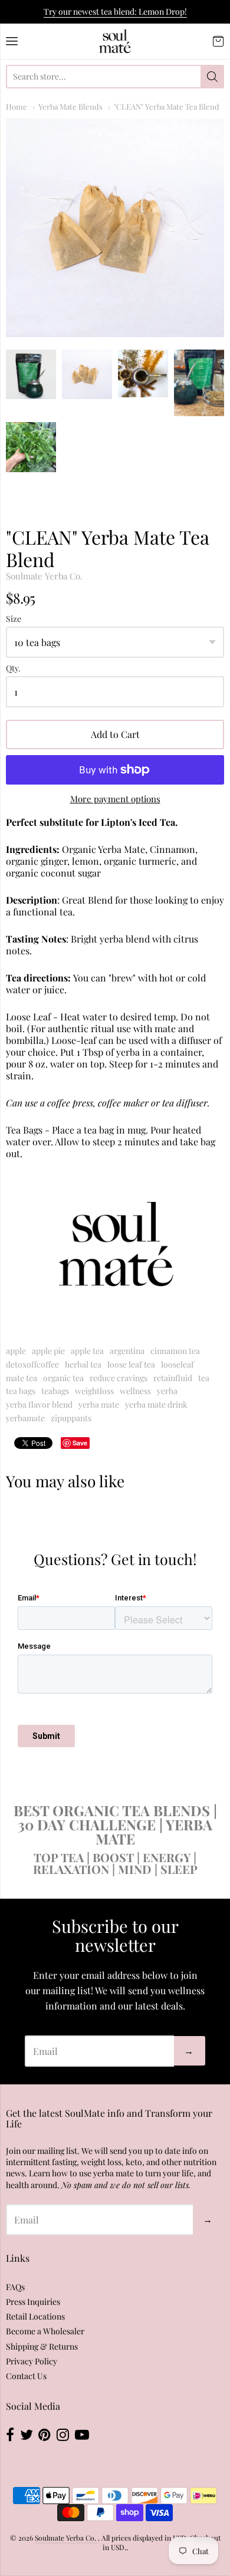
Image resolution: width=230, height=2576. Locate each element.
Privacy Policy (32, 2361)
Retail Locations (35, 2316)
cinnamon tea (175, 1351)
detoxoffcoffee (32, 1364)
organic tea (63, 1378)
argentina (127, 1351)
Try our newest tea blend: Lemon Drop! (115, 11)
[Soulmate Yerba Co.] (115, 41)
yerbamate (25, 1418)
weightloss (94, 1391)
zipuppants (71, 1418)
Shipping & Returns (42, 2346)
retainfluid (173, 1378)
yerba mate (99, 1404)
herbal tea (83, 1364)
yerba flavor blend (39, 1404)
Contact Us (26, 2376)
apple (16, 1351)
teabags (55, 1391)
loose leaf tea (131, 1364)
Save (80, 1443)
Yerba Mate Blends (70, 106)
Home (17, 106)
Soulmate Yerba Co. (44, 576)
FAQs (15, 2287)
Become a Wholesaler (45, 2331)
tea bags (21, 1391)
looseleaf (178, 1364)
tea (204, 1378)
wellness (135, 1391)
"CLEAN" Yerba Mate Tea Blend (167, 106)
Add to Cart (115, 734)
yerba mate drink (156, 1404)
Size (14, 619)
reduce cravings (119, 1378)
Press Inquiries (33, 2302)
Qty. (13, 669)
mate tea (22, 1378)
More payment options (115, 799)
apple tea (87, 1351)
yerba (167, 1391)
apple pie (48, 1351)
